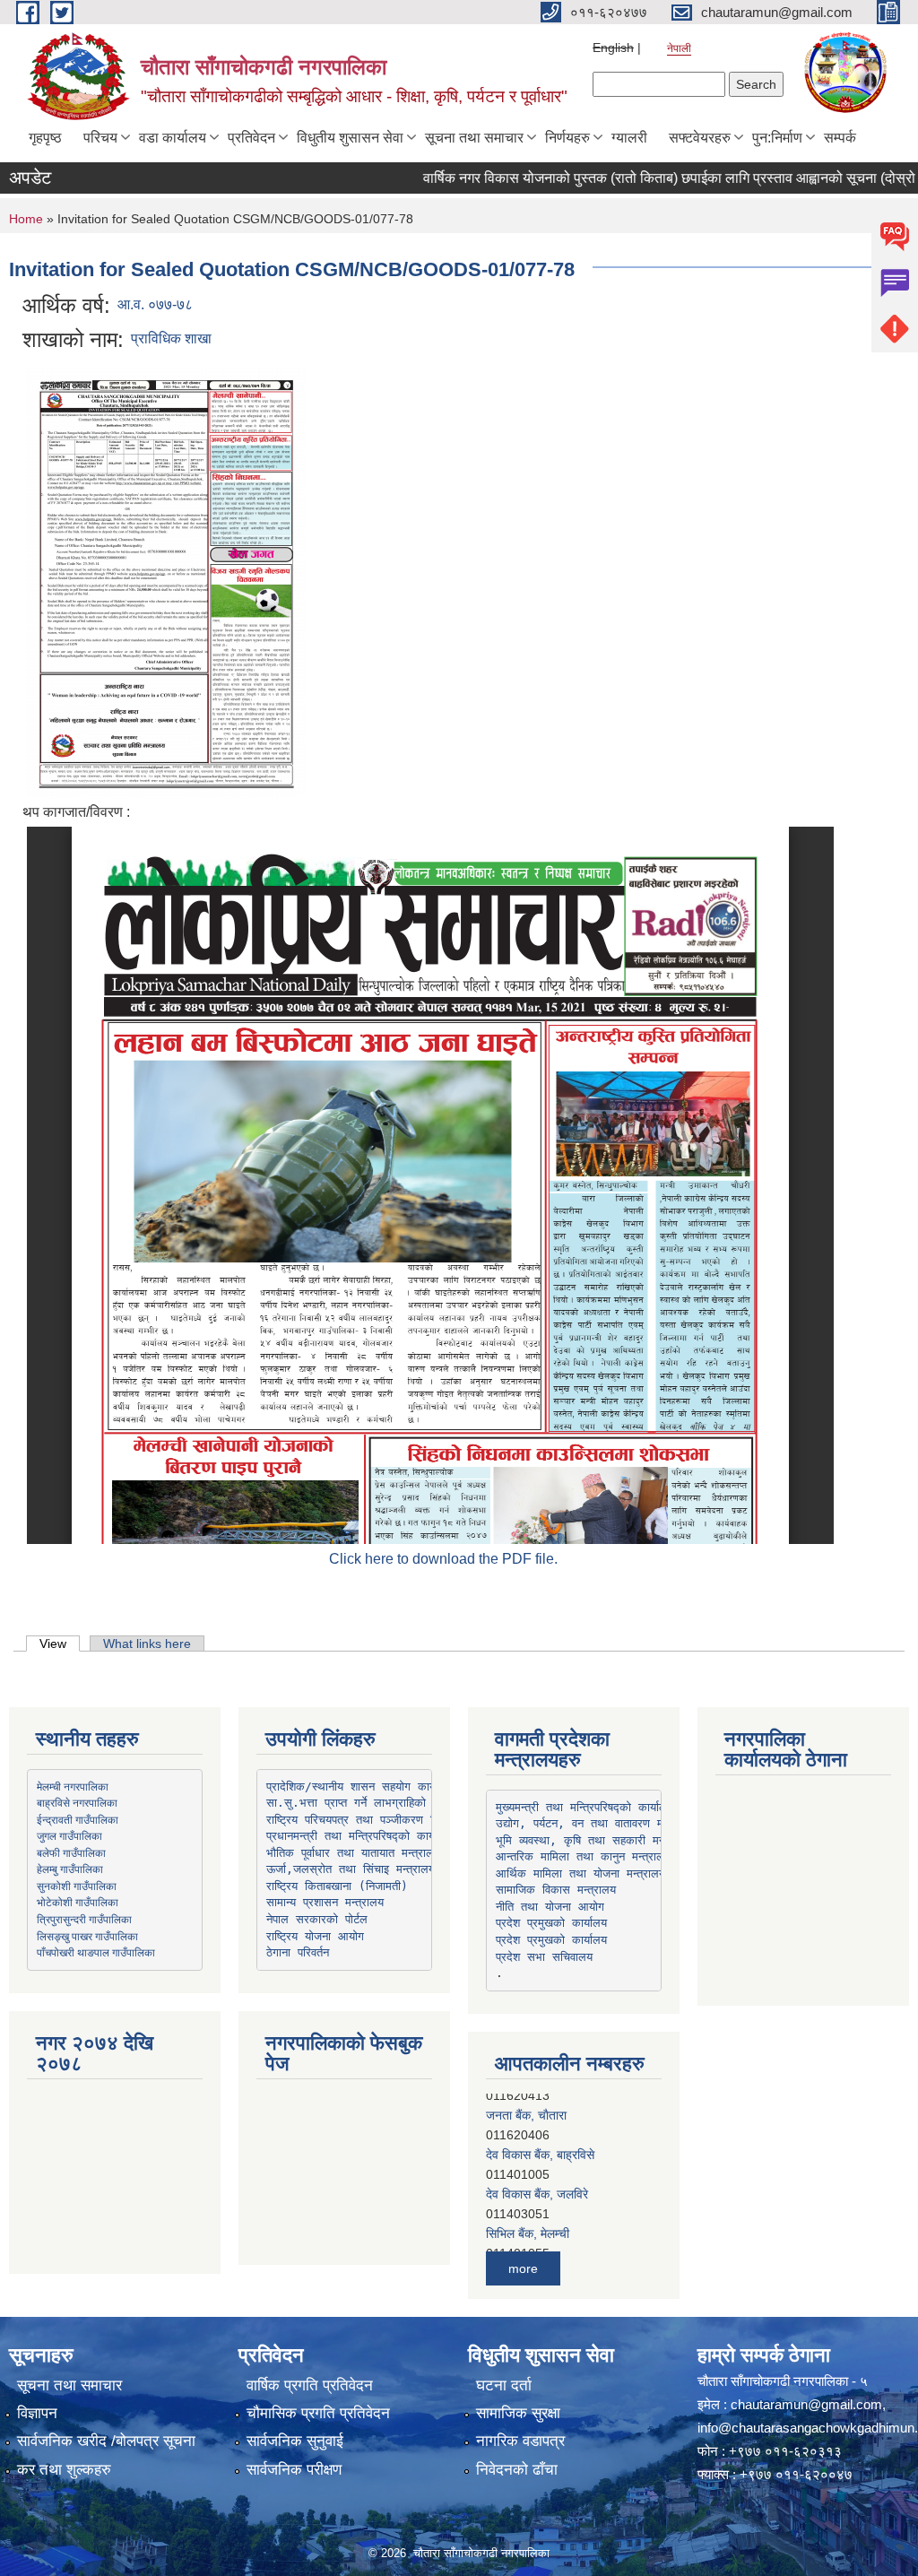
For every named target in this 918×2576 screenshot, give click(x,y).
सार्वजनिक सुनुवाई (295, 2441)
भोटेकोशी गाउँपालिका (78, 1902)
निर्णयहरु (567, 138)
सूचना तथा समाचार (474, 138)
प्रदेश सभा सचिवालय (544, 1957)
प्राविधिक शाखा (171, 338)
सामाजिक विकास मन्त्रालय (556, 1890)
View (60, 1644)
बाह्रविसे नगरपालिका (77, 1802)
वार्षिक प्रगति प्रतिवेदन (310, 2385)
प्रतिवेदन (251, 138)
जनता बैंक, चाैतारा (526, 2103)
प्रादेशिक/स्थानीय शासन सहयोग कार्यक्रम (361, 1787)
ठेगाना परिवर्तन (298, 1952)
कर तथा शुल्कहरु (64, 2470)
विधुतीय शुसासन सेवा (350, 138)
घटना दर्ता (504, 2385)
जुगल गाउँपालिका (69, 1835)
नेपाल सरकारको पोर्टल (317, 1919)
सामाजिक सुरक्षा (518, 2413)
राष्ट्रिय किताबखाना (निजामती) (337, 1886)
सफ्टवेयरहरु (700, 138)
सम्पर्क (840, 138)
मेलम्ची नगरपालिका (73, 1786)
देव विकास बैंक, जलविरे (537, 2182)
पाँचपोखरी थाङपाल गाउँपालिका (96, 1952)
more (523, 2268)
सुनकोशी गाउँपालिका (77, 1886)
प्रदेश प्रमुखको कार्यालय (551, 1923)
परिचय (100, 138)
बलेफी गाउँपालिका (71, 1852)
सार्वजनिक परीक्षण (294, 2470)
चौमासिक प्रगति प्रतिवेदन (318, 2413)
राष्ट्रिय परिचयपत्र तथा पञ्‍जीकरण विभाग (360, 1820)
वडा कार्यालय (173, 138)
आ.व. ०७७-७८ (155, 304)
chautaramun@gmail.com (806, 2404)
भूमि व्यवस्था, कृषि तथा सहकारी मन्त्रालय (593, 1840)
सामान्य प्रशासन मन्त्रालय (325, 1902)
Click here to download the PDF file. (443, 1559)
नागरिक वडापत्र (520, 2441)
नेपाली (679, 48)
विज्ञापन (37, 2413)
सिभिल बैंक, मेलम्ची (528, 2222)
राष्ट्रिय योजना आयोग (315, 1936)
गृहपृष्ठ (45, 138)
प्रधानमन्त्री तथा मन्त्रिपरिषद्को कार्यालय (359, 1836)
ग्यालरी (629, 138)
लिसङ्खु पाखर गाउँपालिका (87, 1936)
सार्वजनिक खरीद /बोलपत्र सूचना (106, 2441)
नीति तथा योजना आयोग (550, 1907)
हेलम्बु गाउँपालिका (70, 1869)
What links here (147, 1644)
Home (26, 219)
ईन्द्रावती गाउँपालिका (78, 1819)
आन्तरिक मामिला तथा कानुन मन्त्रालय (583, 1856)
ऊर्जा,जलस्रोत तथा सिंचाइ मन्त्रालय (351, 1869)
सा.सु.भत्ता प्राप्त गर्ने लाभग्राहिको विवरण (363, 1803)
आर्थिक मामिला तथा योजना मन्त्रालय (580, 1873)
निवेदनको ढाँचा (517, 2470)
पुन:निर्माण (777, 138)
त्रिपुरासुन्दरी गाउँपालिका (84, 1919)
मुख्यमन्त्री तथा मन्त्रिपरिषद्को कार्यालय (585, 1807)
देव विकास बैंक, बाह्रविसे (540, 2143)
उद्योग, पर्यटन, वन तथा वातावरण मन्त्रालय (596, 1823)
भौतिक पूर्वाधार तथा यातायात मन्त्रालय (353, 1853)
